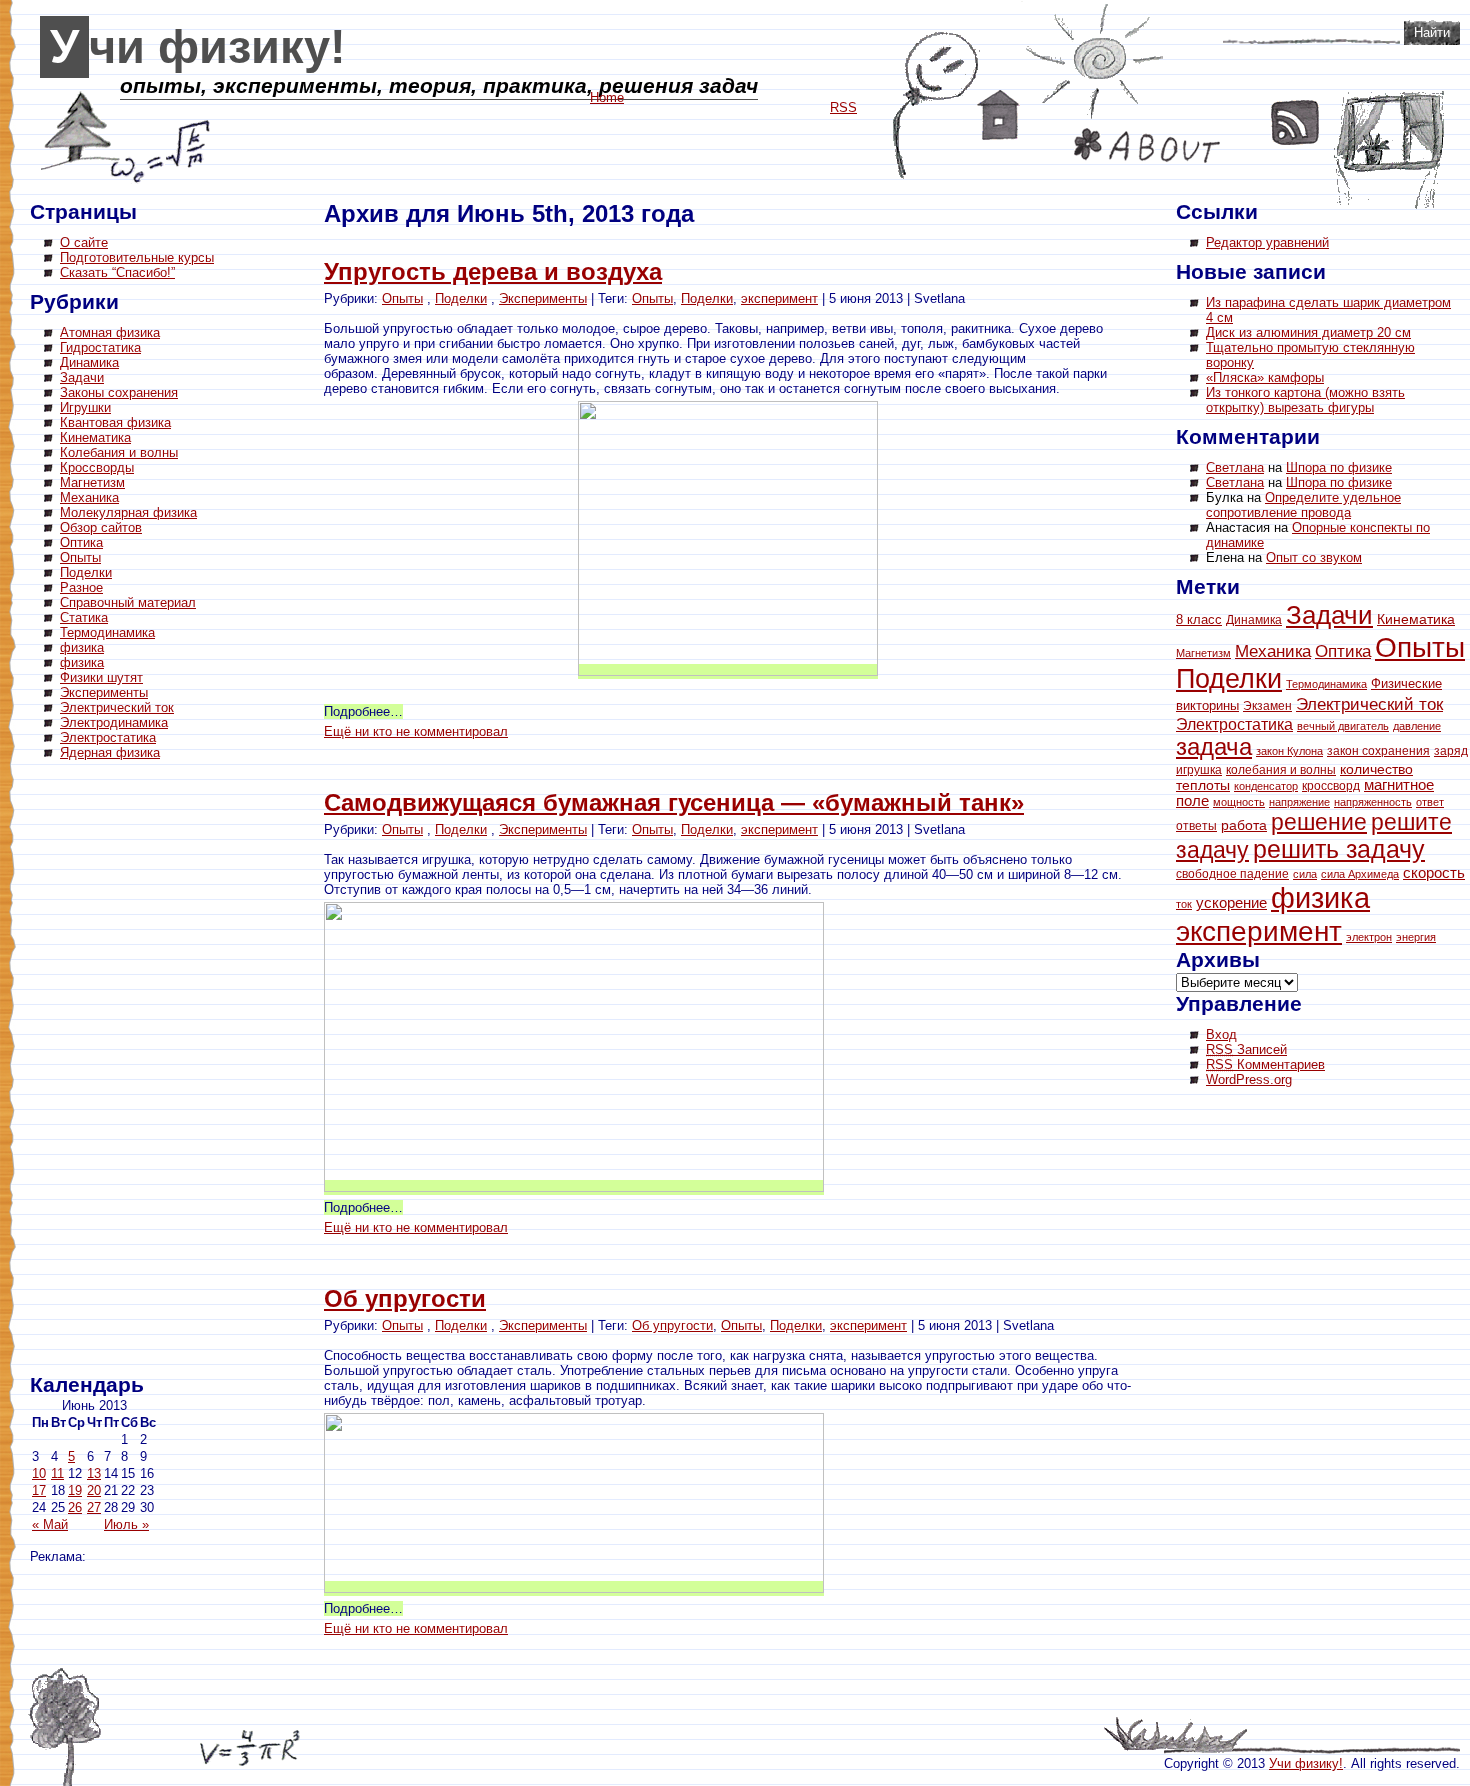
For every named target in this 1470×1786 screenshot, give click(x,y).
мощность (1239, 802)
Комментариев (1265, 1064)
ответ (1430, 802)
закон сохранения (1378, 751)
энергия (1416, 937)
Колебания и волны (119, 452)
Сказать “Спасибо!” (117, 272)
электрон (1369, 937)
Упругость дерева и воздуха (493, 271)
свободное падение (1232, 874)
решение (1319, 822)
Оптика (81, 542)
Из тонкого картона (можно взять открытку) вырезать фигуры (1305, 400)
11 (57, 1473)
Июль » (126, 1524)
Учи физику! (198, 47)
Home (998, 115)
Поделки (86, 572)
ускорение (1231, 902)
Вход (1221, 1034)
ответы (1196, 826)
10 (39, 1473)
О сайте (84, 242)
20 (94, 1490)
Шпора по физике (1339, 467)
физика (82, 647)
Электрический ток (117, 707)
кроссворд (1331, 786)
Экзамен (1267, 706)
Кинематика (95, 437)
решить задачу (1339, 849)
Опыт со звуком (1314, 557)
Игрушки (85, 407)
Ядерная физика (110, 752)
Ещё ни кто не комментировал (416, 731)
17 (39, 1490)
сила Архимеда (1360, 874)
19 (75, 1490)
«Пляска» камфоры (1265, 377)
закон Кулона (1289, 751)
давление (1417, 726)
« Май (50, 1524)
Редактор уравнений (1267, 242)
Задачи (82, 377)
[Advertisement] (110, 1070)
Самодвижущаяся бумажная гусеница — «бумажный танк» (674, 802)
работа (1244, 825)
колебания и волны (1281, 770)
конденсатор (1266, 786)
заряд (1451, 750)
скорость (1434, 872)
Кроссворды (97, 467)
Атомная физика (110, 332)
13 (94, 1473)
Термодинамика (107, 632)
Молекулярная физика (128, 512)
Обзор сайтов (101, 527)
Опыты (80, 557)
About (1147, 145)
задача (1214, 747)
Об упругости (405, 1298)
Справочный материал (128, 602)
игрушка (1199, 770)
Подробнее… (363, 711)
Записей (1246, 1049)
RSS (1295, 122)
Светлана (1235, 467)
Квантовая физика (115, 422)
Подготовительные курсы (137, 257)
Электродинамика (114, 722)
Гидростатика (100, 347)
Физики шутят (101, 677)
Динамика (89, 362)
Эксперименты (104, 692)
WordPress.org (1249, 1079)
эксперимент (779, 298)
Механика (89, 497)
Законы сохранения (119, 392)
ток (1184, 904)
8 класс (1199, 619)
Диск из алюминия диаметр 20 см (1308, 332)
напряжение (1299, 802)
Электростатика (108, 737)
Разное (81, 587)
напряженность (1373, 802)
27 (94, 1507)
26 (75, 1507)
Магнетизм (92, 482)
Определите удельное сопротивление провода (1303, 505)
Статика (84, 617)
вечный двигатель (1343, 726)
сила (1305, 874)
